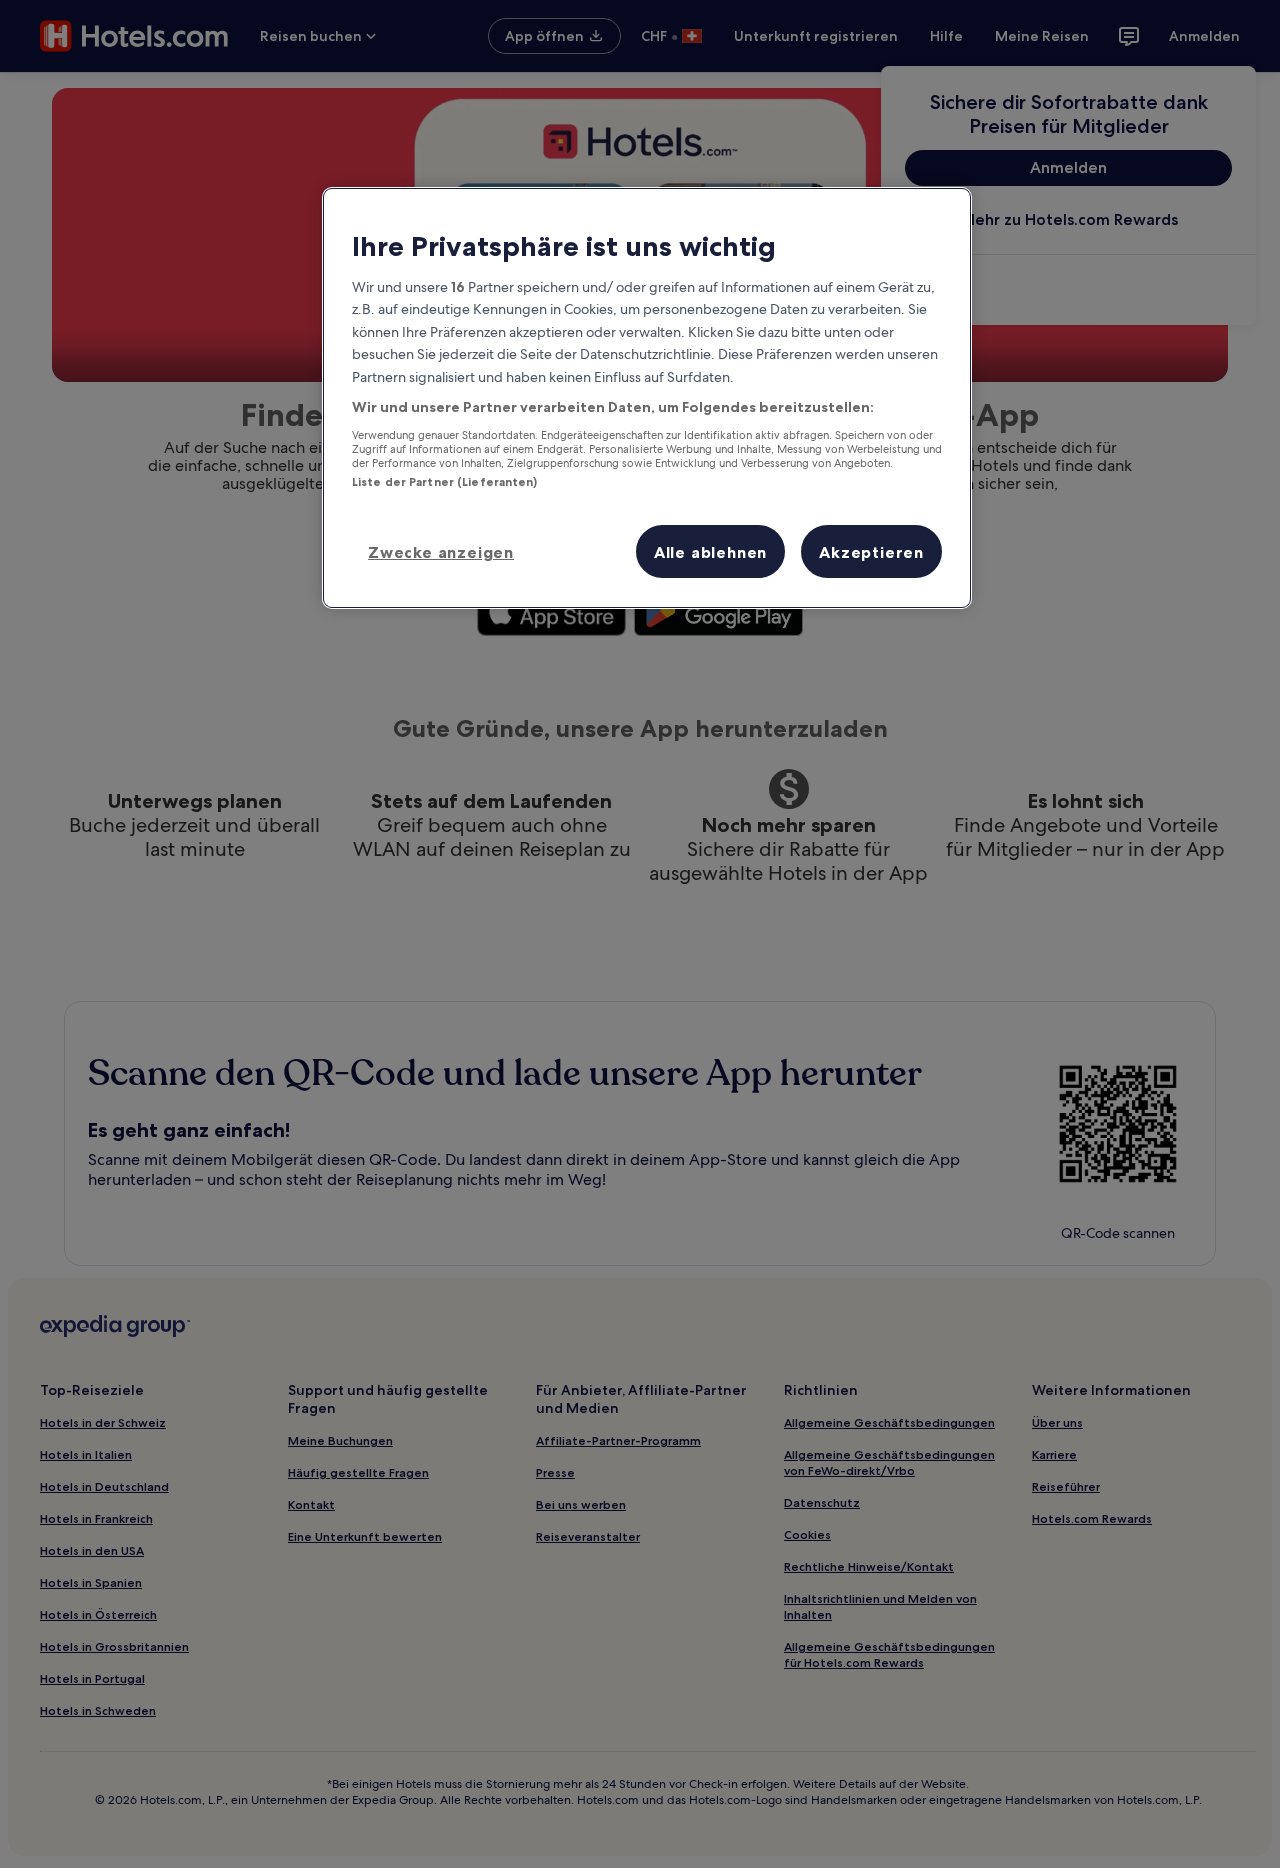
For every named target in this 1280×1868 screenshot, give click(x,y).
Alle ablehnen (710, 552)
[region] (647, 398)
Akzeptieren (871, 552)
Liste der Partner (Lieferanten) (445, 482)
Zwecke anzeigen (441, 552)
